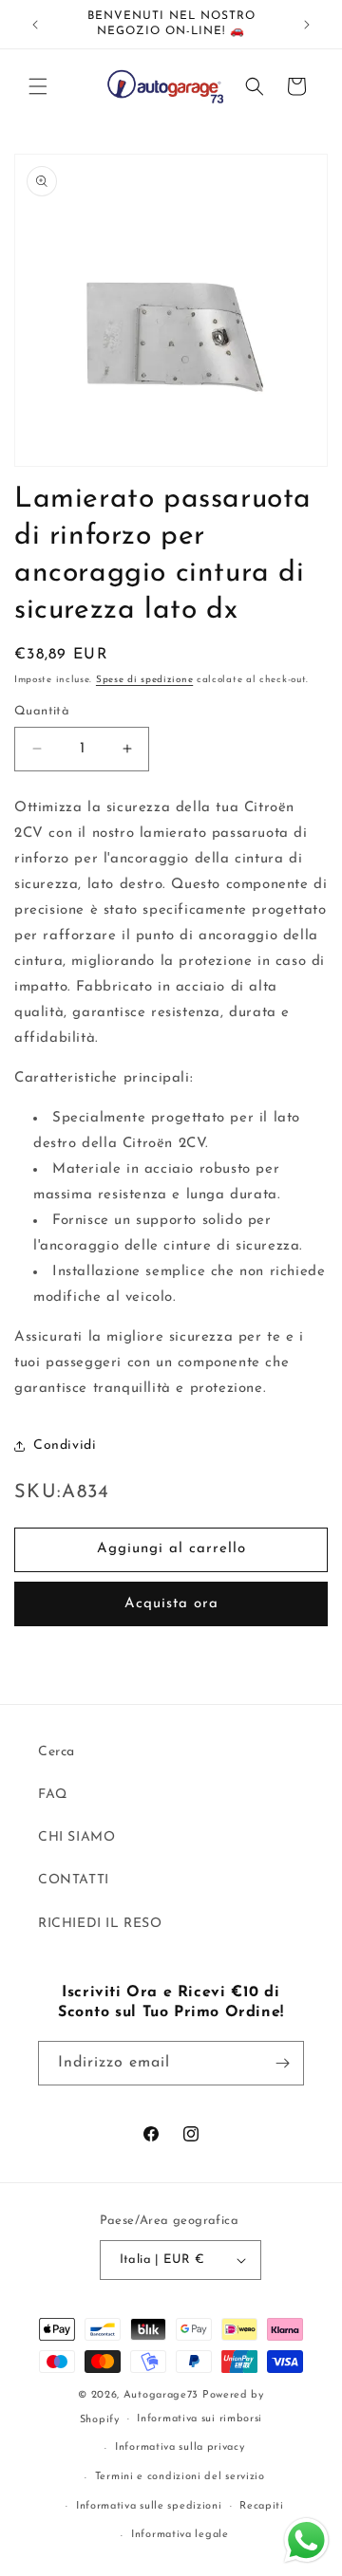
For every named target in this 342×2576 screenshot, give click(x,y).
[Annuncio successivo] (307, 25)
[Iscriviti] (282, 2063)
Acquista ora (171, 1604)
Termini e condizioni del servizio (180, 2477)
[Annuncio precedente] (35, 25)
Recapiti (262, 2506)
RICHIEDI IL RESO (100, 1924)
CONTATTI (74, 1880)
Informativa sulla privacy (180, 2447)
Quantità (42, 711)
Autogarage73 (161, 2395)
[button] (38, 86)
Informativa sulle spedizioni (149, 2506)
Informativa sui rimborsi (199, 2419)
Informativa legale (180, 2535)
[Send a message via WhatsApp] (306, 2540)
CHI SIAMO (76, 1837)
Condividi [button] (65, 1446)
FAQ (53, 1795)
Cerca (57, 1752)
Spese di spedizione (144, 680)
